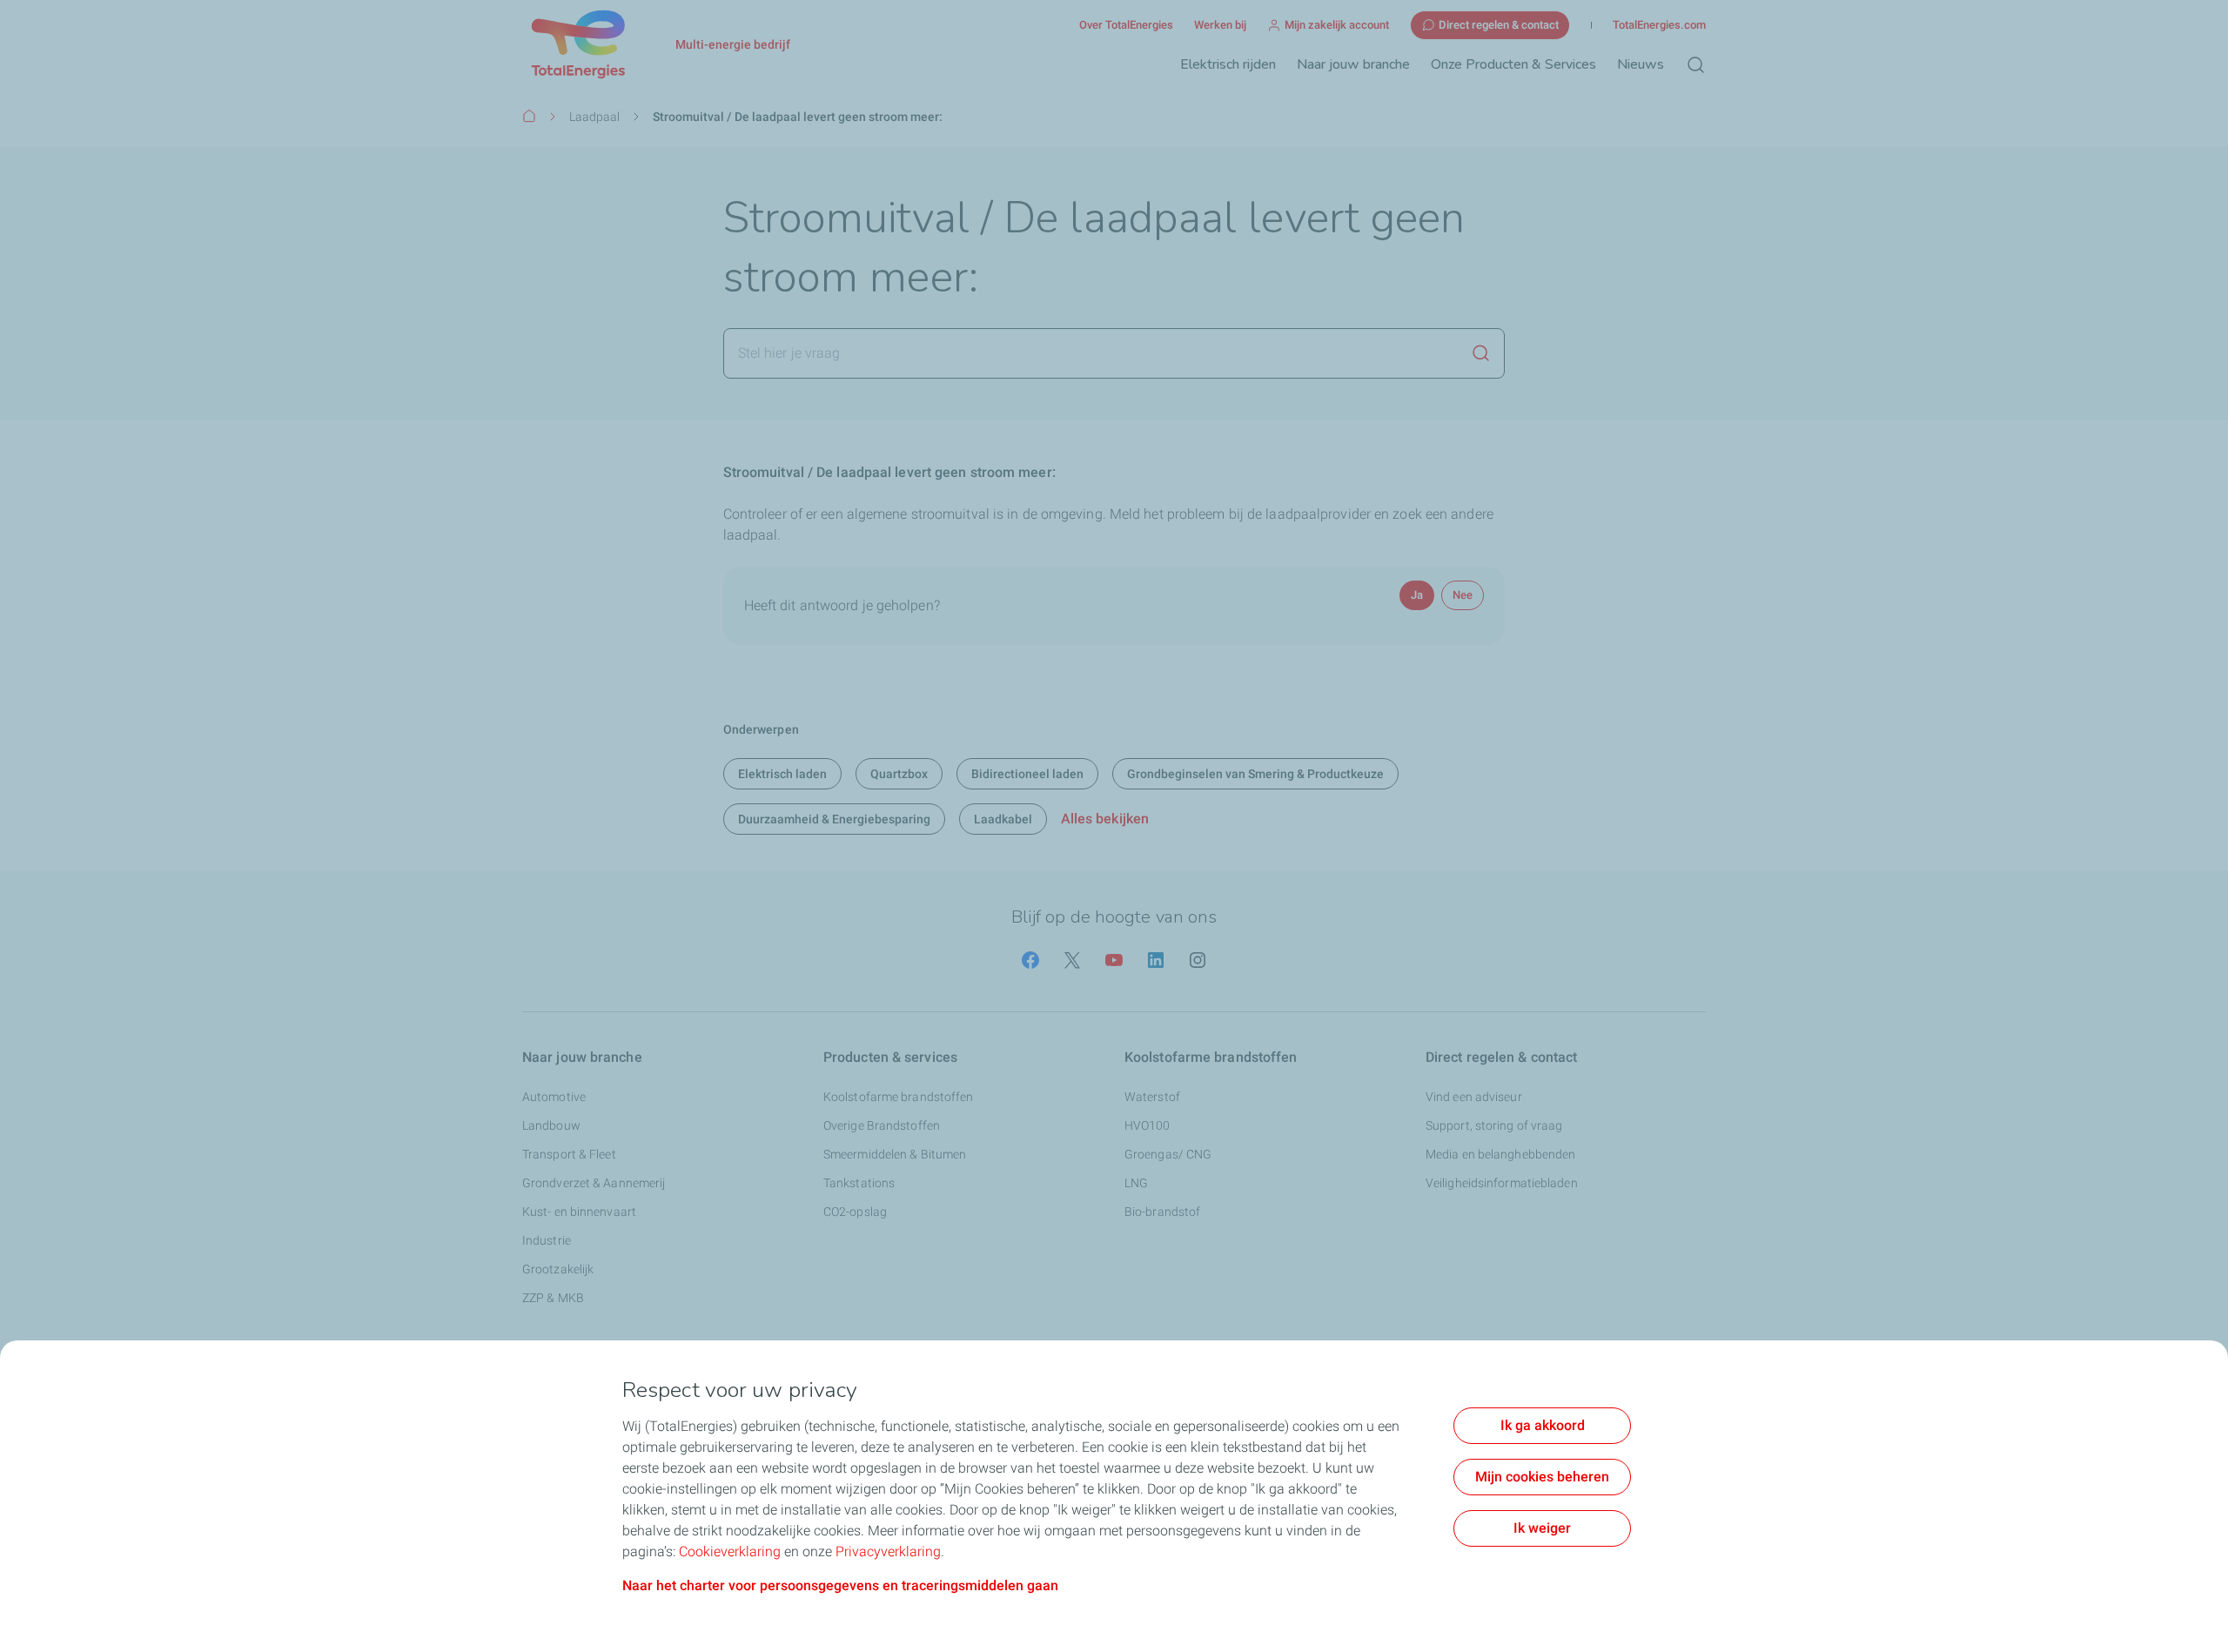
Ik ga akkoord (1543, 1425)
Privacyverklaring (888, 1551)
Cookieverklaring (730, 1551)
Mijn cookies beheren (1542, 1477)
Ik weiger (1542, 1528)
